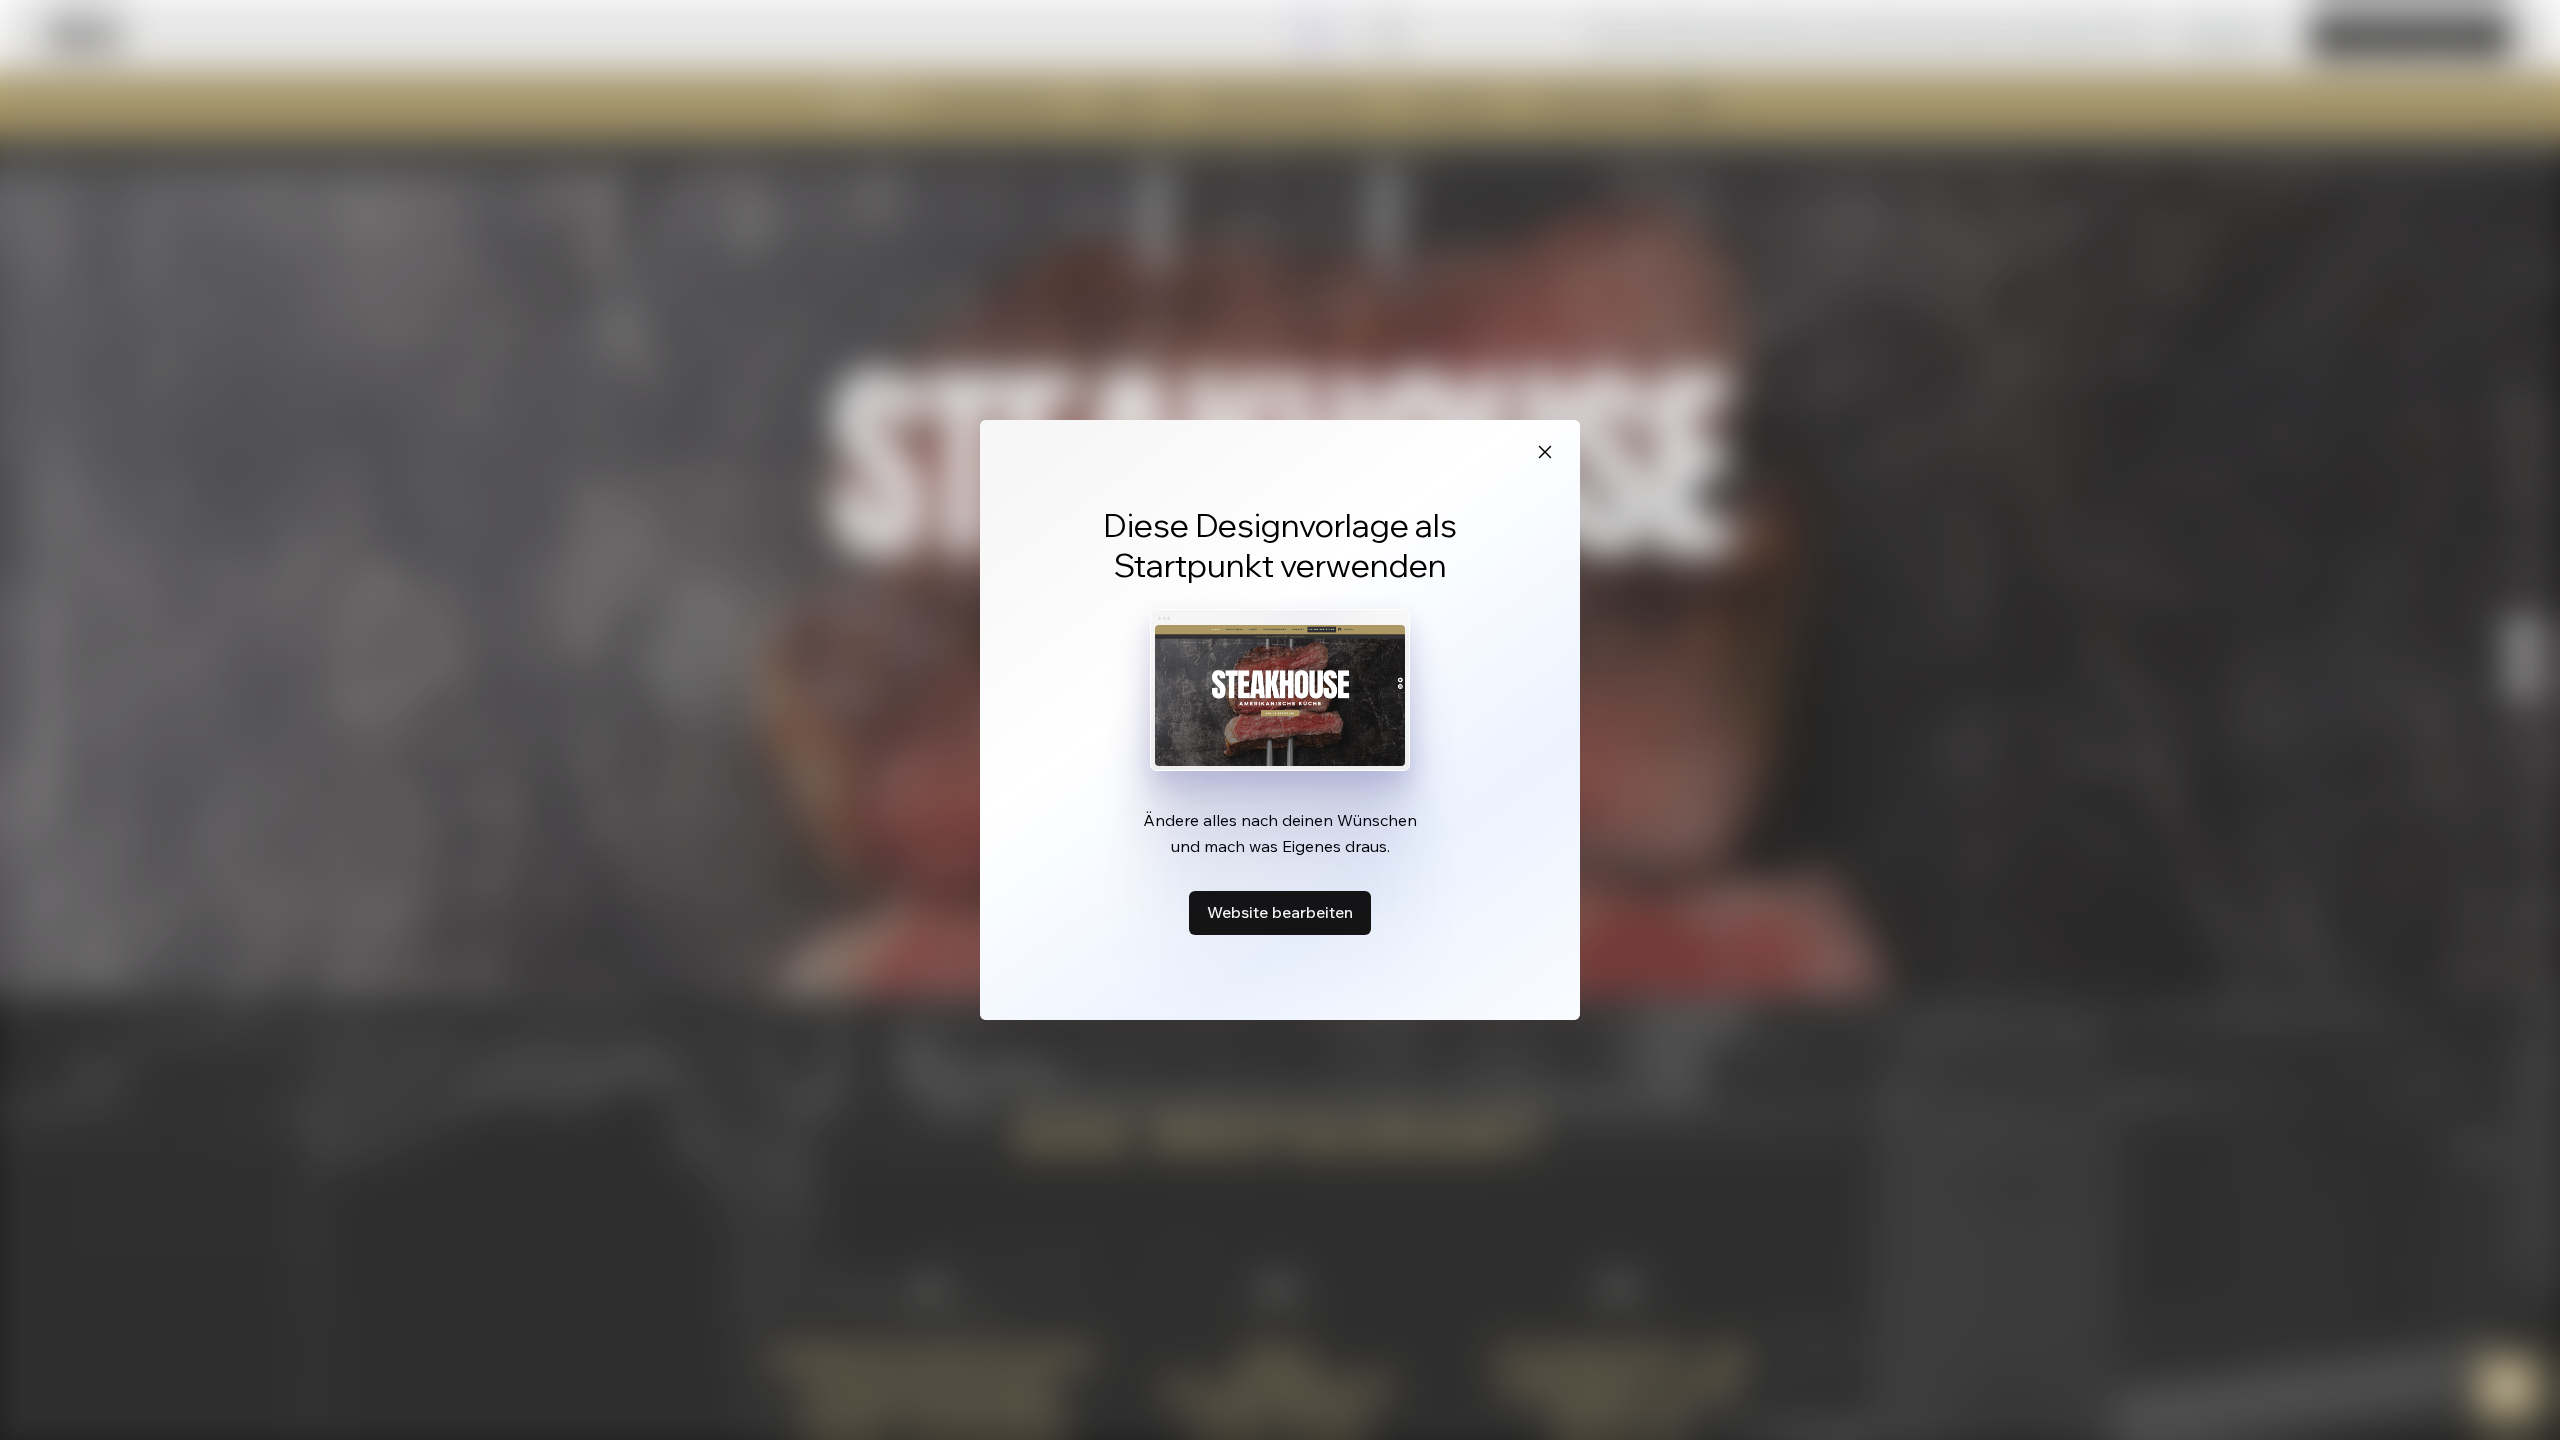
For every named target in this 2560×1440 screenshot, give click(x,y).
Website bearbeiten (1280, 912)
